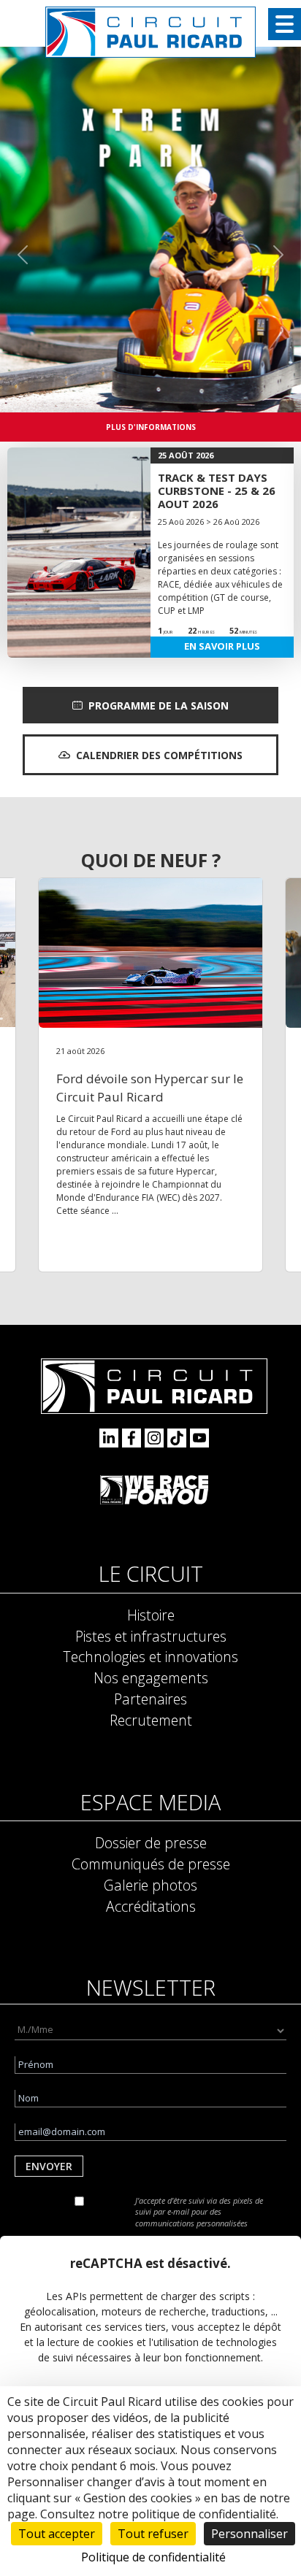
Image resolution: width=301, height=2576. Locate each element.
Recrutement (151, 1720)
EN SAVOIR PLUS (222, 646)
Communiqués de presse (151, 1864)
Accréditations (151, 1906)
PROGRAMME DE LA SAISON (159, 705)
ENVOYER (49, 2166)
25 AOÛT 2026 (186, 455)
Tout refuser (153, 2534)
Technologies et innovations (150, 1657)
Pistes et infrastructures (151, 1636)
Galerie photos (150, 1885)
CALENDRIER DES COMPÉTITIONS (159, 755)
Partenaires (150, 1699)
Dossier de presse (151, 1843)
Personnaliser (249, 2534)
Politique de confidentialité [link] (153, 2557)
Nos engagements (151, 1678)
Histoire (151, 1615)
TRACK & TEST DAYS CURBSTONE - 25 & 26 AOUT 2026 (217, 491)
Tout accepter (57, 2534)
